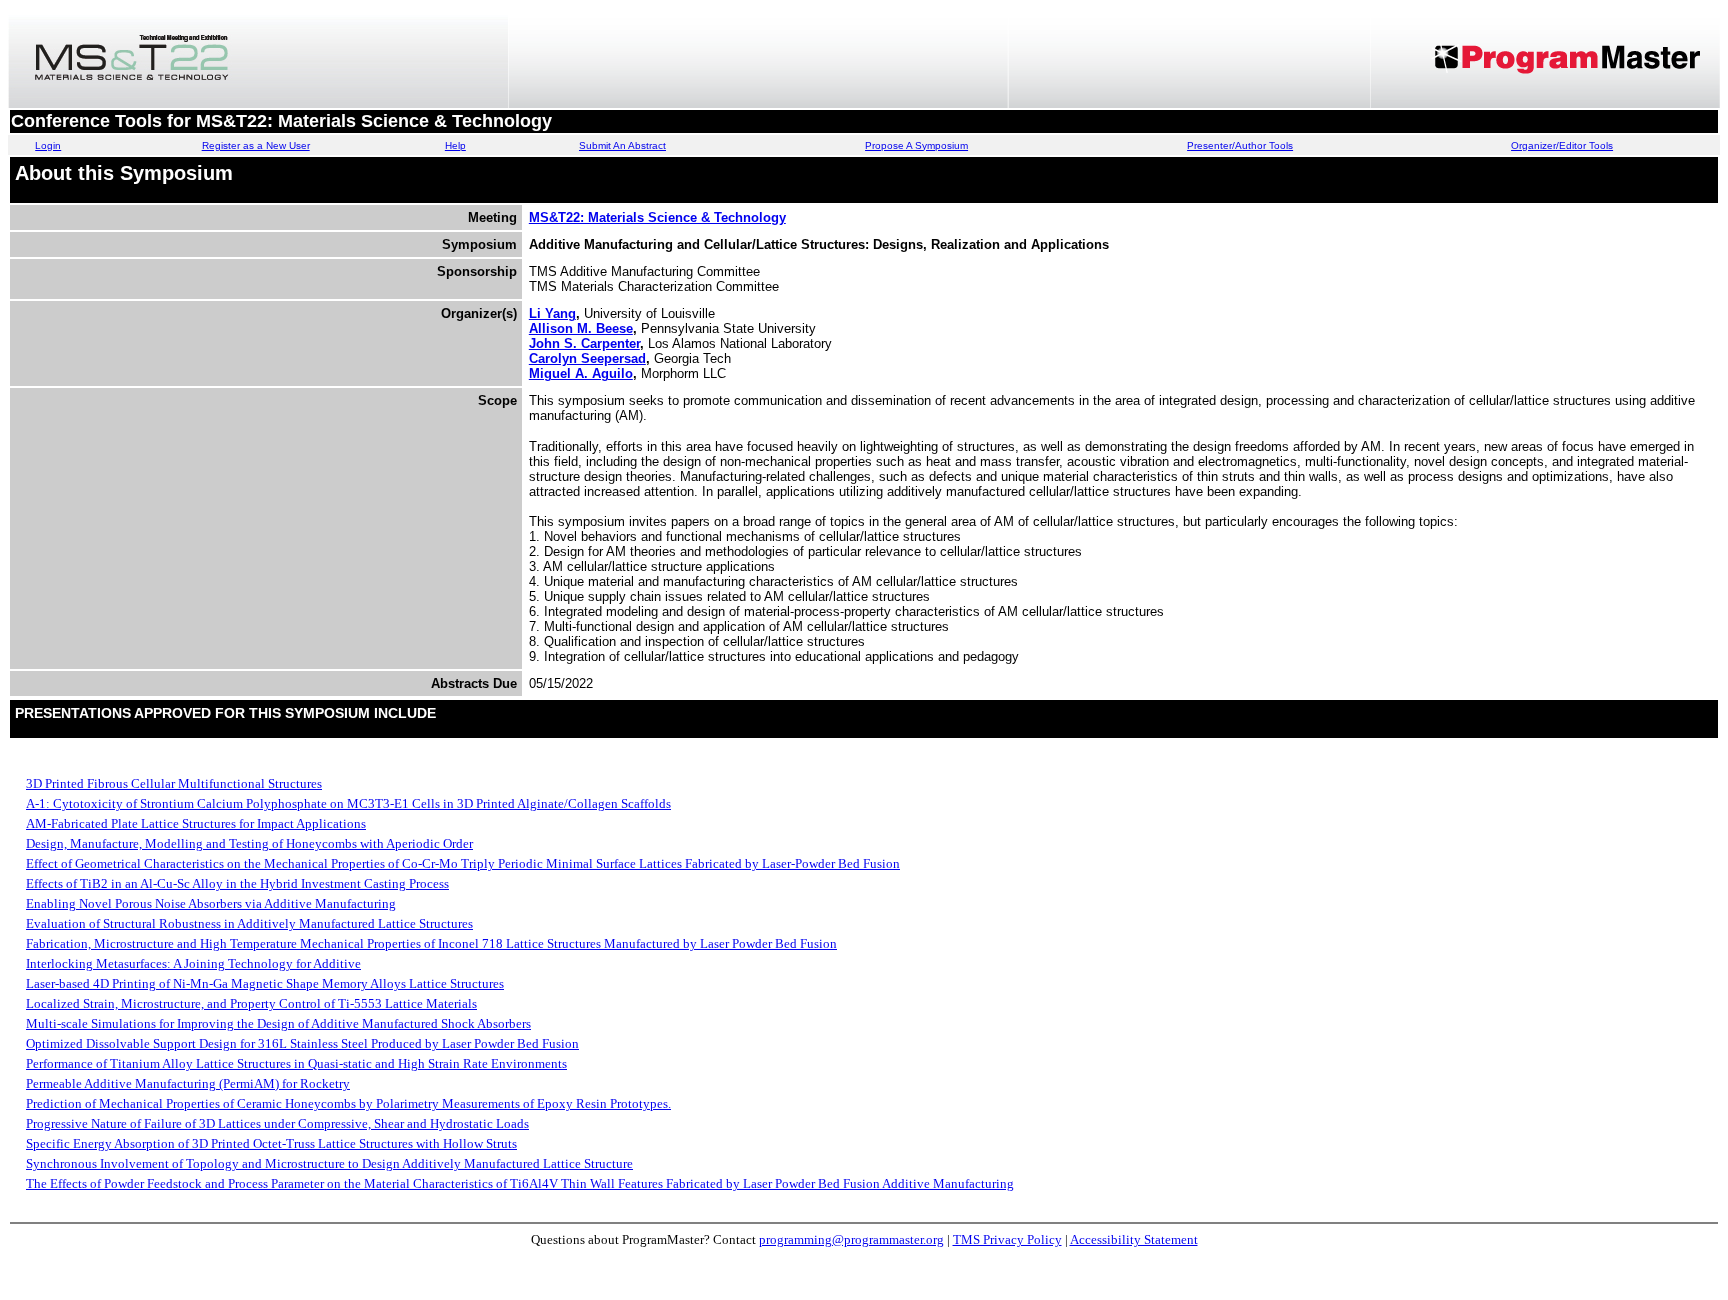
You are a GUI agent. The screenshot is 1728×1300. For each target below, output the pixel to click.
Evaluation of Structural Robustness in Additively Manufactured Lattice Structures (249, 923)
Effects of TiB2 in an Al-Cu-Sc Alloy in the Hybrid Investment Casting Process (237, 883)
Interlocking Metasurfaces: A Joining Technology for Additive (193, 963)
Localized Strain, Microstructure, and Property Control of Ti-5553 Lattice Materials (251, 1003)
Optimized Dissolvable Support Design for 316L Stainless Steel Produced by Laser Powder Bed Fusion (302, 1043)
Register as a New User (256, 145)
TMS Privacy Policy (1007, 1239)
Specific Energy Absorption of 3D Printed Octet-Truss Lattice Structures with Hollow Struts (271, 1143)
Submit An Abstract (622, 145)
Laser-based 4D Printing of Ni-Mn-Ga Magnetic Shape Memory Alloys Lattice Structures (265, 983)
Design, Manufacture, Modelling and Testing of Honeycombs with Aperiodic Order (249, 843)
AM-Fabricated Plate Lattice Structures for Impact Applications (196, 823)
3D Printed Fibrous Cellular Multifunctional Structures (174, 783)
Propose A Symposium (916, 145)
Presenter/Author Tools (1240, 145)
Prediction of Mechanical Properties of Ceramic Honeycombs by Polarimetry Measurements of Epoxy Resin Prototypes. (348, 1103)
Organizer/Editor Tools (1562, 145)
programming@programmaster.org (851, 1239)
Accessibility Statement (1134, 1239)
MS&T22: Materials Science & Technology (657, 217)
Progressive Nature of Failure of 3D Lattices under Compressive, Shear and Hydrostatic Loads (277, 1123)
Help (455, 145)
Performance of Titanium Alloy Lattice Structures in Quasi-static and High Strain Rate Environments (296, 1063)
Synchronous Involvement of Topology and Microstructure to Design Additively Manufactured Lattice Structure (329, 1163)
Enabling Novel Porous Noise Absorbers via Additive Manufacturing (211, 903)
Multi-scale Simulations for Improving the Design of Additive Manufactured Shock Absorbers (278, 1023)
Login (48, 145)
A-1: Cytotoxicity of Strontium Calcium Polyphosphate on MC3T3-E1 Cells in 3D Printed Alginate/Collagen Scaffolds (348, 803)
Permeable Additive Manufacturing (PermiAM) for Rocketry (188, 1083)
